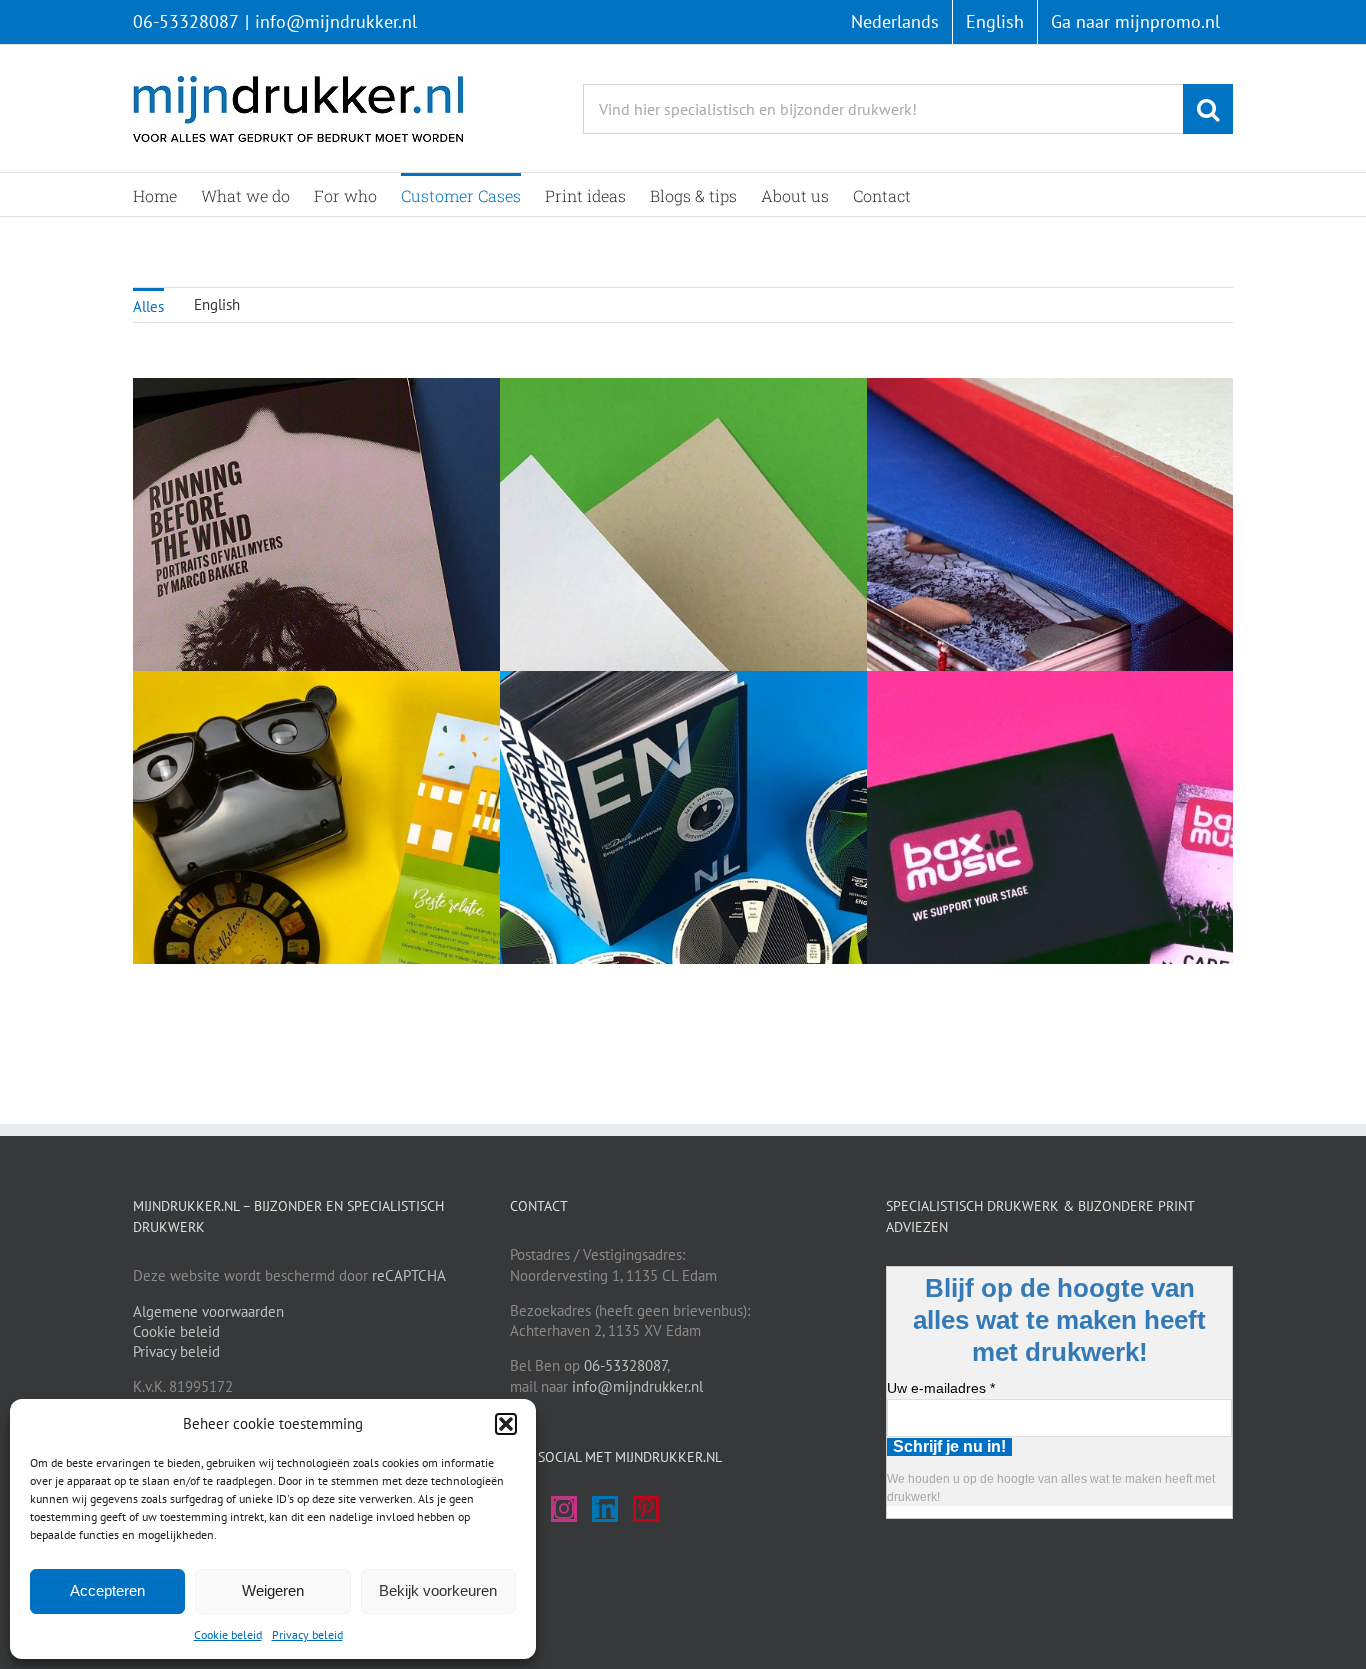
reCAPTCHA (409, 1275)
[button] (506, 1424)
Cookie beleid (228, 1634)
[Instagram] (564, 1509)
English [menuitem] (217, 304)
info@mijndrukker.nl (336, 21)
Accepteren (107, 1590)
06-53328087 (186, 21)
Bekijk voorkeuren (438, 1590)
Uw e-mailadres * (941, 1388)
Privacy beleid (307, 1634)
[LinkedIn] (605, 1509)
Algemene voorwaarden (208, 1311)
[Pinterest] (646, 1509)
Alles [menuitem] (148, 306)
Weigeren (273, 1590)
